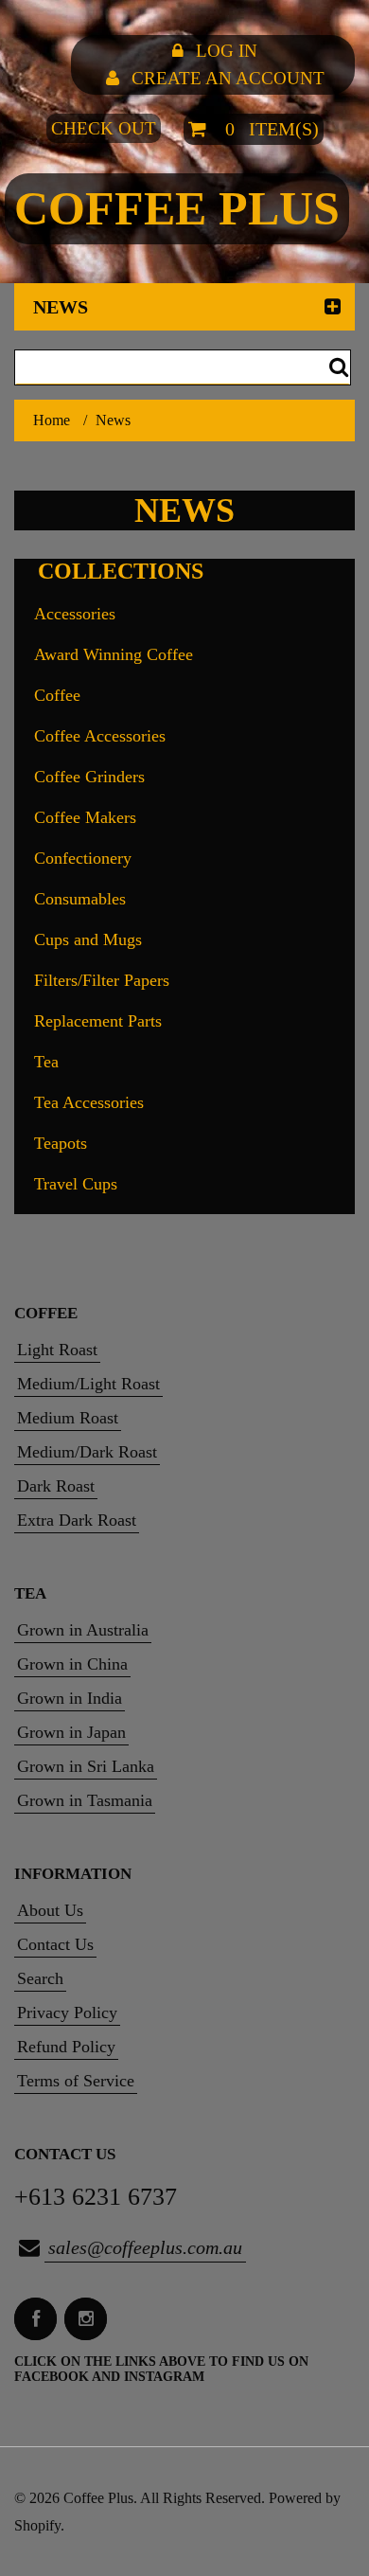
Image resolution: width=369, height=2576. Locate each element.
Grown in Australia (83, 1630)
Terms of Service (76, 2081)
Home (52, 420)
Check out (104, 128)
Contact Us (55, 1944)
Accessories (75, 614)
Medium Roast (68, 1418)
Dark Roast (56, 1486)
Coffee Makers (85, 817)
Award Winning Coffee (114, 654)
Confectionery (83, 858)
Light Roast (57, 1350)
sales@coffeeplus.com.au (145, 2247)
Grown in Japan (71, 1732)
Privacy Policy (67, 2012)
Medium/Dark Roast (87, 1452)
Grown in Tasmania (85, 1800)
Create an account (228, 78)
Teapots (61, 1143)
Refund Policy (66, 2047)
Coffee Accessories (100, 736)
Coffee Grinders (89, 777)
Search (40, 1978)
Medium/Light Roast (88, 1384)
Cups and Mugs (88, 939)
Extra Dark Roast (77, 1520)
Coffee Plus (177, 208)
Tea (46, 1062)
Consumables (80, 899)
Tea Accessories (89, 1102)
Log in (227, 51)
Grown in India (70, 1698)
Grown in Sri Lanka (86, 1766)
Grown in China (72, 1664)
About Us (50, 1910)
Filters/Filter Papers (102, 980)
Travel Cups (76, 1184)
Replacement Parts (98, 1021)
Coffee (57, 695)
